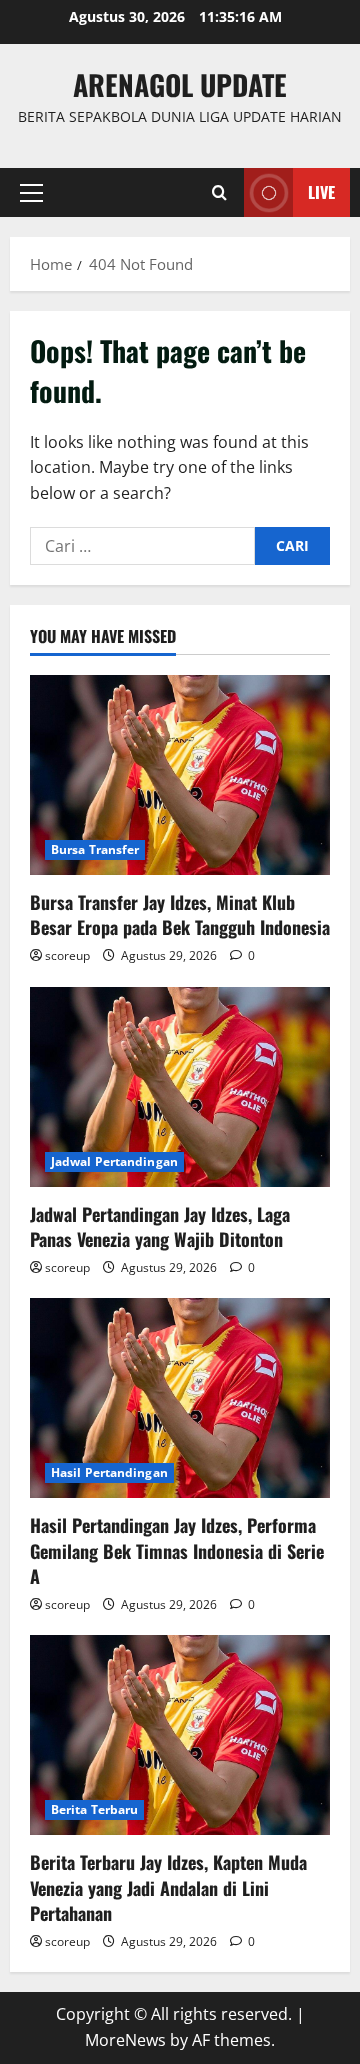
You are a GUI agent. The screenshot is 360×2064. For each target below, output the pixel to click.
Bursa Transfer (95, 849)
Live (321, 192)
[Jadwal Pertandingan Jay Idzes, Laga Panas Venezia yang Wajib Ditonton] (180, 1087)
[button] (31, 193)
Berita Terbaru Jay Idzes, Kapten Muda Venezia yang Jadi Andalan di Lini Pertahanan (168, 1887)
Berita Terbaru (94, 1809)
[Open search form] (219, 192)
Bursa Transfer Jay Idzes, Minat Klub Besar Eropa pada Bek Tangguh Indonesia (180, 914)
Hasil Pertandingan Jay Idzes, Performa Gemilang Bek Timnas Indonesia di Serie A (177, 1550)
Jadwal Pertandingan (114, 1161)
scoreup (67, 955)
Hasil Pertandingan (109, 1472)
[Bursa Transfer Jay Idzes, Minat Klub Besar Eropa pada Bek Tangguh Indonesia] (180, 775)
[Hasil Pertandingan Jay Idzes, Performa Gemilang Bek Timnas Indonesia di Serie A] (180, 1398)
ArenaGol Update (180, 84)
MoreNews (125, 2040)
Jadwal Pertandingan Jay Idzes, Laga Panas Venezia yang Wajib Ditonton (160, 1226)
